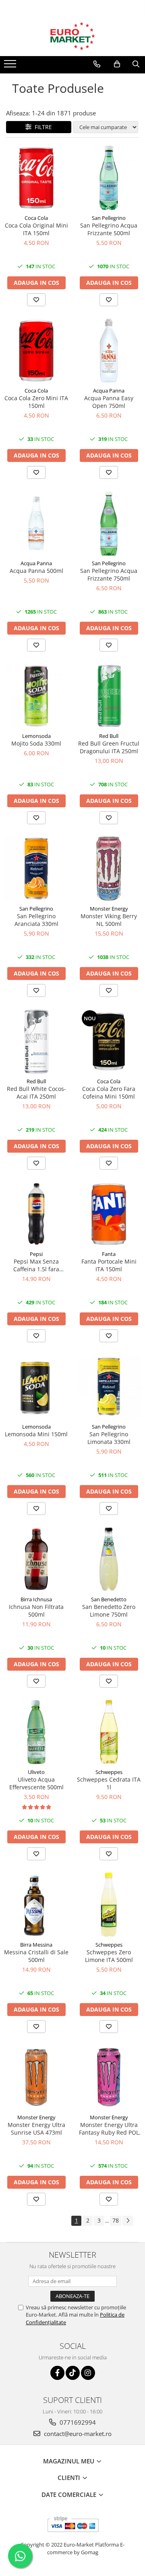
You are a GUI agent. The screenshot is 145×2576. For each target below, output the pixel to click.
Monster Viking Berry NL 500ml (109, 920)
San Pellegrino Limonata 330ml (109, 1438)
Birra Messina (36, 1945)
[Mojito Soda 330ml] (36, 696)
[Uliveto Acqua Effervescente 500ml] (36, 1732)
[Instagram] (88, 2373)
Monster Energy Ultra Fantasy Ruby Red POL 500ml (109, 2129)
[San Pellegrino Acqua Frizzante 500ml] (109, 178)
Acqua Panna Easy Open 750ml (109, 402)
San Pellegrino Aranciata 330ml (36, 920)
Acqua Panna (109, 391)
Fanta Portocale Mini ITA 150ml (109, 1265)
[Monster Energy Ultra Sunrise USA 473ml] (36, 2077)
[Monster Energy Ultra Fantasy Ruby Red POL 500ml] (109, 2077)
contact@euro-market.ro (77, 2434)
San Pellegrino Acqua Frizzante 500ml (109, 229)
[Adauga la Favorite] (36, 300)
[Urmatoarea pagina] (128, 2221)
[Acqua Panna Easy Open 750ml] (109, 351)
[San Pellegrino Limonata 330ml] (109, 1387)
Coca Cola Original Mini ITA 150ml (36, 229)
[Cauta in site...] (136, 64)
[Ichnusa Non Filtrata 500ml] (36, 1559)
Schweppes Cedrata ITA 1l (109, 1783)
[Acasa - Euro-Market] (72, 36)
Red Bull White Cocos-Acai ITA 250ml (36, 1093)
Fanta (109, 1254)
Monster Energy (109, 909)
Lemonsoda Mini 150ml (36, 1434)
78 (116, 2220)
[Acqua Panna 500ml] (36, 523)
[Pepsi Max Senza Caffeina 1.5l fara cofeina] (36, 1214)
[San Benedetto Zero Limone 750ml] (109, 1559)
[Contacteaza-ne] (97, 64)
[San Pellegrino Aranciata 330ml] (36, 869)
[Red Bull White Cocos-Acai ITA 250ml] (36, 1041)
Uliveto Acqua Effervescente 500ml (36, 1783)
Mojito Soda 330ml (36, 743)
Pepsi (36, 1254)
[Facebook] (57, 2373)
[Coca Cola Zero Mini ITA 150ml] (36, 351)
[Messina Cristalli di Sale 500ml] (36, 1905)
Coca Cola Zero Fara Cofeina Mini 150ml (109, 1093)
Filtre (42, 127)
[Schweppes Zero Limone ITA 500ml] (109, 1905)
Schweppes (109, 1772)
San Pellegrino (109, 218)
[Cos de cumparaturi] (117, 64)
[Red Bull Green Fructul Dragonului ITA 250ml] (109, 696)
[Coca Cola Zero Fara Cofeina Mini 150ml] (109, 1041)
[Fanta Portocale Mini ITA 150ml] (109, 1214)
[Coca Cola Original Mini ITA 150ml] (36, 178)
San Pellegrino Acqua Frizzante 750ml (109, 575)
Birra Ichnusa (36, 1599)
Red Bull (109, 736)
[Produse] (11, 66)
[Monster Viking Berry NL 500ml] (109, 869)
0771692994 (77, 2422)
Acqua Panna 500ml (36, 571)
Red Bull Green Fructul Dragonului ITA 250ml (109, 747)
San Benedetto (109, 1599)
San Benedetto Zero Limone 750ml (109, 1611)
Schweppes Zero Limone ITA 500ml (109, 1956)
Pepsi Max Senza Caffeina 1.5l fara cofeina (36, 1265)
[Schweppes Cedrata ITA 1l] (109, 1732)
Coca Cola (36, 218)
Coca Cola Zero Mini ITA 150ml (36, 402)
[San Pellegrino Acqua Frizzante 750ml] (109, 523)
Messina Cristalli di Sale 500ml (36, 1956)
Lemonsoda (36, 736)
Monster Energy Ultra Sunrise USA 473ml (36, 2129)
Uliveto (36, 1772)
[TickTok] (73, 2373)
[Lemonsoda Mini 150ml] (36, 1387)
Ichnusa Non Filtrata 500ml (36, 1611)
